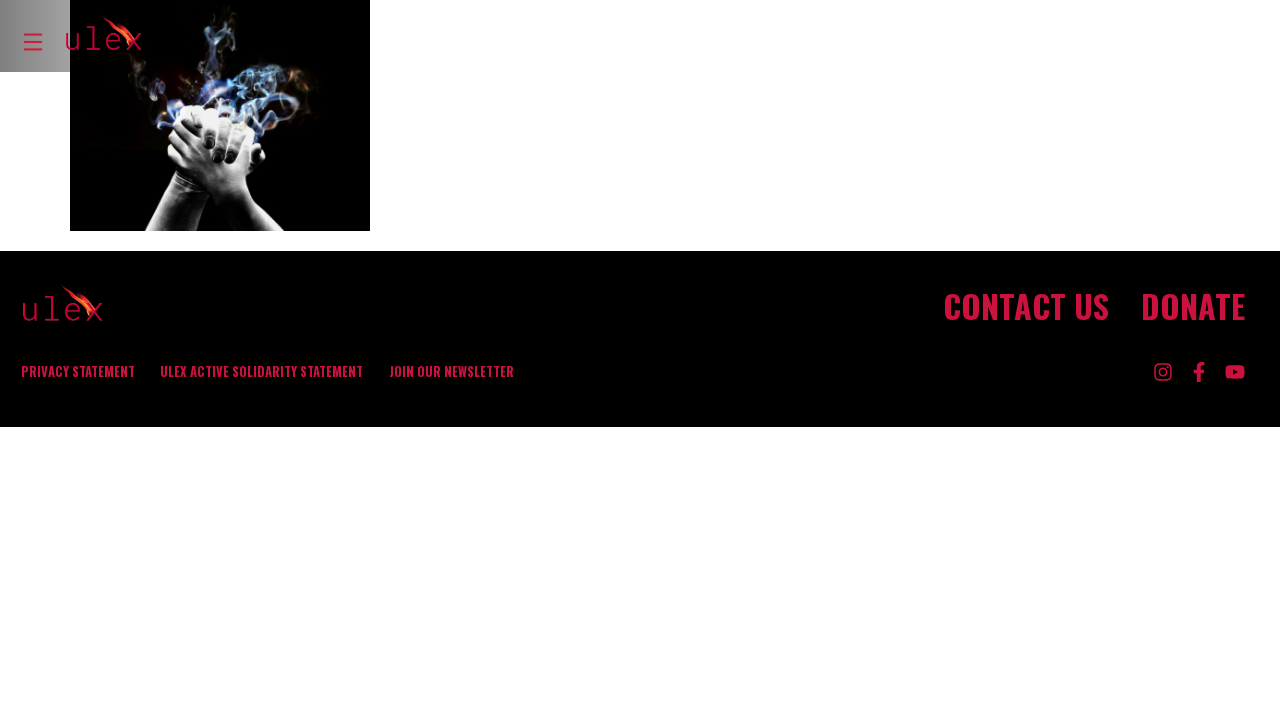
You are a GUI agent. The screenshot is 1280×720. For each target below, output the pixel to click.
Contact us (1026, 306)
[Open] (33, 42)
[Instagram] (1163, 372)
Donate (1193, 306)
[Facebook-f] (1199, 372)
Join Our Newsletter (451, 371)
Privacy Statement (78, 371)
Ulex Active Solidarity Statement (261, 371)
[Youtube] (1235, 372)
